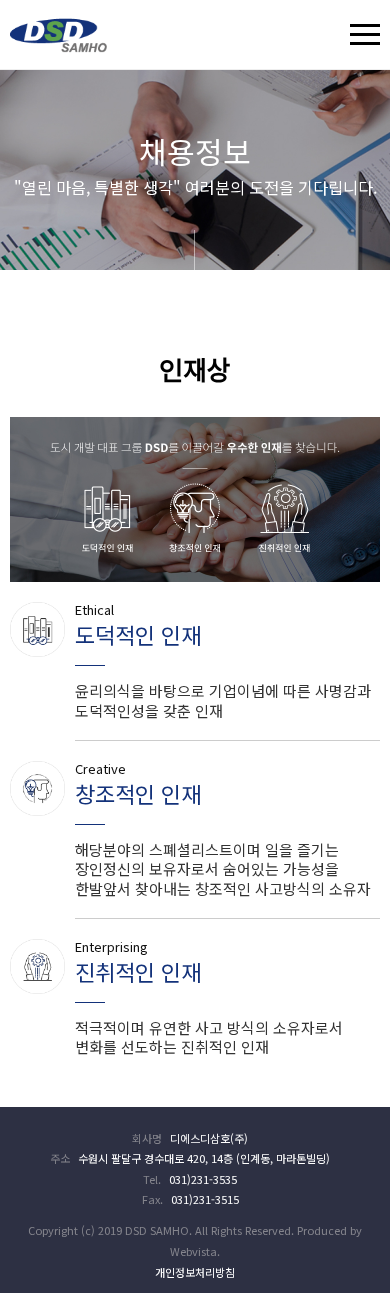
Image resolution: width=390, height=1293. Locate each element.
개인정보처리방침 (195, 1272)
